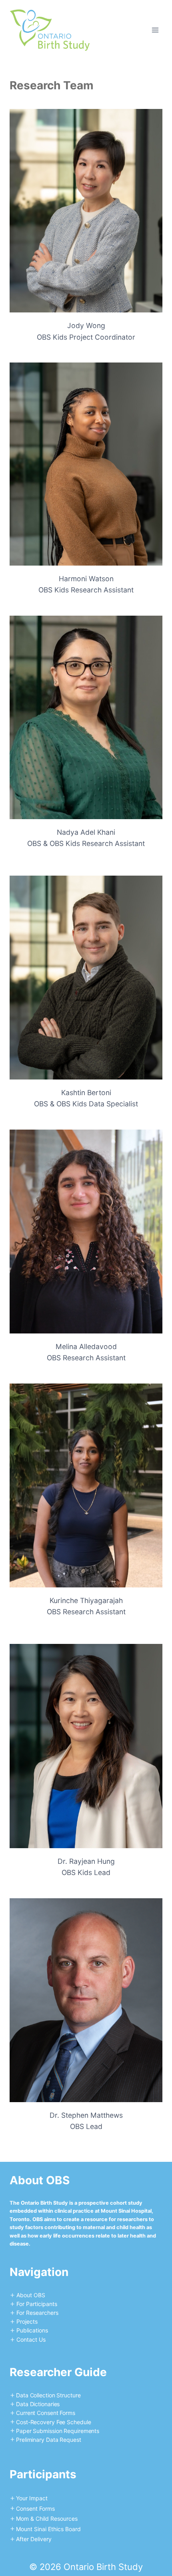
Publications (32, 2330)
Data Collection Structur (47, 2395)
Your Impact (32, 2498)
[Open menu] (155, 30)
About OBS (31, 2295)
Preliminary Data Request (49, 2440)
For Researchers (37, 2313)
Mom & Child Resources (47, 2519)
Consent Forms (35, 2509)
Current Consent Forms (46, 2413)
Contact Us (31, 2339)
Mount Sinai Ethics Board (48, 2529)
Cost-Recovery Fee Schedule (53, 2422)
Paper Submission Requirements (58, 2431)
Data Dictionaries (38, 2404)
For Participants (37, 2304)
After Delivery (34, 2539)
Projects (27, 2321)
